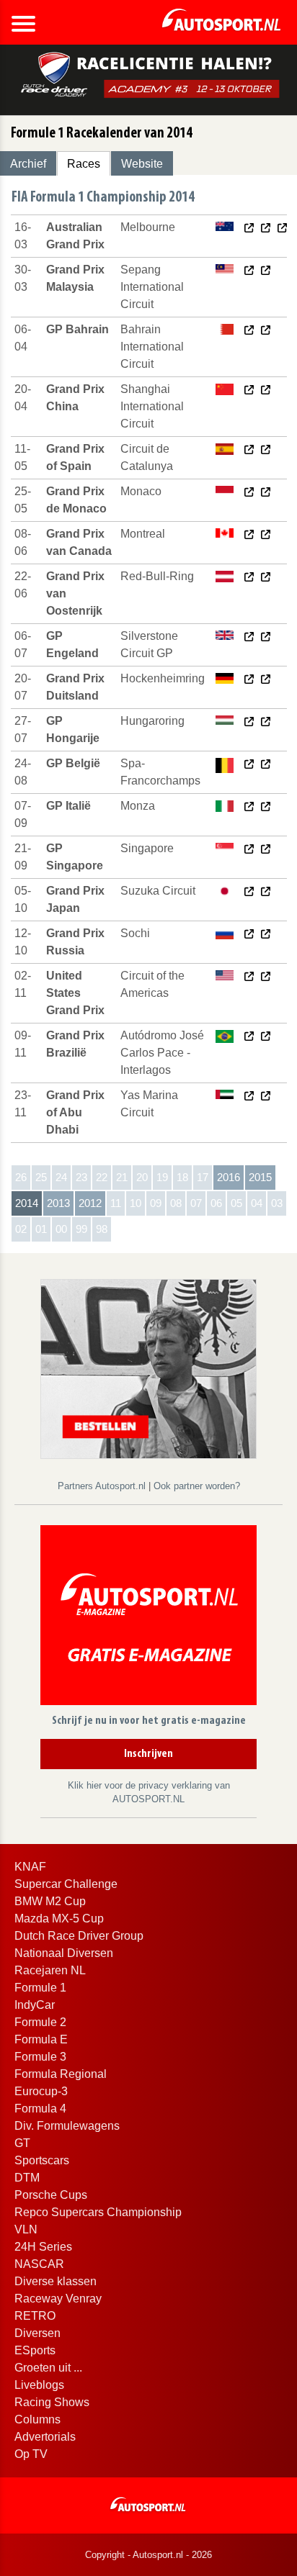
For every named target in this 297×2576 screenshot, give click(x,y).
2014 (27, 1203)
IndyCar (35, 2005)
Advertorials (45, 2437)
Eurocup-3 (41, 2091)
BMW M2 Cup (50, 1901)
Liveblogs (39, 2385)
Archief (28, 164)
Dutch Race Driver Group (79, 1936)
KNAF (30, 1867)
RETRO (35, 2316)
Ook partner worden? (197, 1486)
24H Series (43, 2247)
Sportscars (42, 2160)
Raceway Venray (58, 2299)
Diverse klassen (56, 2281)
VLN (26, 2229)
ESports (35, 2350)
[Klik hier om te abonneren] (148, 1618)
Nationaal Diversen (64, 1953)
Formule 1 (40, 1988)
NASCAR (39, 2264)
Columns (37, 2419)
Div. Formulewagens (67, 2126)
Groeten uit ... (48, 2368)
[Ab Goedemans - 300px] (148, 1368)
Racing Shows (52, 2402)
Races (84, 164)
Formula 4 (40, 2109)
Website (142, 164)
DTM (27, 2178)
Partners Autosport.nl (103, 1486)
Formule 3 (40, 2057)
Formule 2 (40, 2022)
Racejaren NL (50, 1970)
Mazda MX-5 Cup (59, 1919)
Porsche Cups (51, 2195)
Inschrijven (148, 1754)
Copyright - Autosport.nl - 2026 (148, 2555)
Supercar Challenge (66, 1884)
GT (22, 2143)
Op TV (31, 2454)
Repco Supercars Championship (98, 2212)
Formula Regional (61, 2074)
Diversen (37, 2333)
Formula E (41, 2039)
